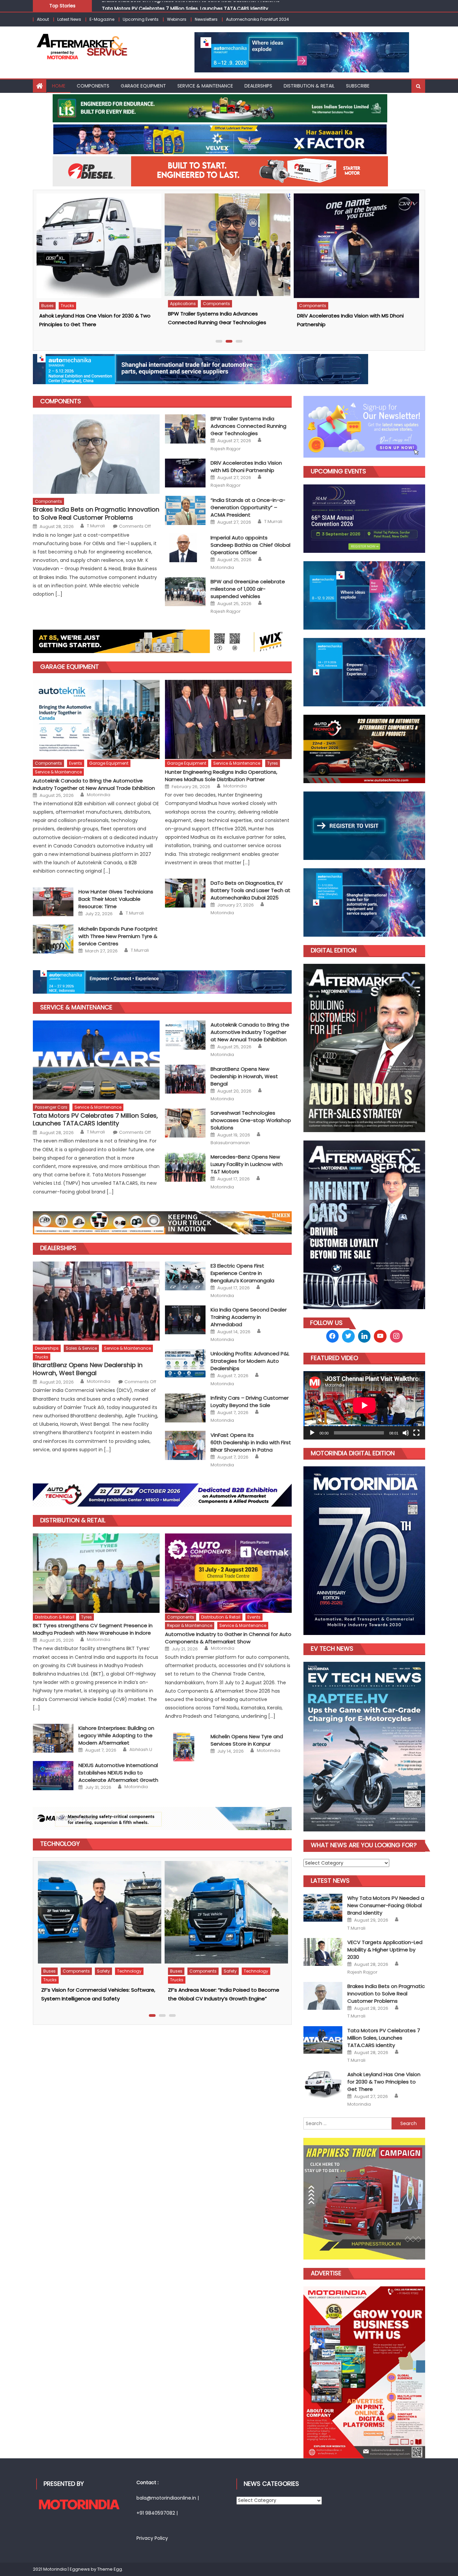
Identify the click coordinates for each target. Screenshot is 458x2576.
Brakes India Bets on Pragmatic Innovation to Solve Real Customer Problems (96, 513)
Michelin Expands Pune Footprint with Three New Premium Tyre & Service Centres (118, 936)
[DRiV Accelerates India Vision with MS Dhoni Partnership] (98, 246)
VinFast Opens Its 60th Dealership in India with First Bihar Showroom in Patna (251, 1442)
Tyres (273, 763)
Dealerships (58, 1248)
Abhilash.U (141, 1750)
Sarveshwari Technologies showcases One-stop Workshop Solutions (251, 1120)
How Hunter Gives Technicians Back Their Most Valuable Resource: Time (116, 899)
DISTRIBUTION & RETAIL (309, 86)
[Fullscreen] (416, 1433)
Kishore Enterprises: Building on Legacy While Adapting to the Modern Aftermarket (116, 1735)
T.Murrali (96, 526)
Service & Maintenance (58, 772)
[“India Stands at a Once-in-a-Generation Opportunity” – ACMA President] (185, 510)
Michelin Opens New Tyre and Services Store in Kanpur (247, 1740)
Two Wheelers (239, 1971)
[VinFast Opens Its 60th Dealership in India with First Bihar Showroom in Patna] (185, 1445)
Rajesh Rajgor (226, 449)
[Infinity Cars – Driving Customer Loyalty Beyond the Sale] (185, 1408)
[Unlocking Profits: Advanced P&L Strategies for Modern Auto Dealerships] (185, 1364)
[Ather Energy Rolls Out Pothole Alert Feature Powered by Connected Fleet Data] (225, 1912)
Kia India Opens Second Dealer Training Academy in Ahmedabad (249, 1317)
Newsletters (206, 19)
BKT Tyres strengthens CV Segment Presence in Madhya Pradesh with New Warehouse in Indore (93, 1629)
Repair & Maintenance (190, 1625)
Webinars (177, 19)
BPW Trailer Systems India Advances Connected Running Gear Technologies (248, 426)
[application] (364, 1405)
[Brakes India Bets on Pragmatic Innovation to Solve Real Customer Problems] (96, 454)
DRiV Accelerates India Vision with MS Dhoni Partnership (246, 466)
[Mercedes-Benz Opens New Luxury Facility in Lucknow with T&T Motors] (185, 1167)
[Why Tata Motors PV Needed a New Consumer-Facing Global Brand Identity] (226, 246)
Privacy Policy (152, 2538)
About (43, 19)
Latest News (69, 19)
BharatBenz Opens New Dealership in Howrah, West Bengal (244, 1076)
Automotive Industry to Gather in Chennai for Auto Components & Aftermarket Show (228, 1638)
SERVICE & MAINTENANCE (205, 86)
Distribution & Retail (73, 1520)
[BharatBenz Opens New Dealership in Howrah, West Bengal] (185, 1079)
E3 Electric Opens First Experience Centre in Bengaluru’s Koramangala (242, 1273)
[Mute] (406, 1433)
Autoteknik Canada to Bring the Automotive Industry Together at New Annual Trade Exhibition (94, 784)
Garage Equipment (70, 667)
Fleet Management (61, 1964)
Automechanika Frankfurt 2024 (257, 19)
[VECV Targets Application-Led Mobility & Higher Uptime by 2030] (355, 245)
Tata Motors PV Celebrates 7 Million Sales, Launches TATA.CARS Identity (95, 1120)
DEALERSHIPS (258, 86)
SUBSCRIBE (358, 86)
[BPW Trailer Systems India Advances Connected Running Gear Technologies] (185, 429)
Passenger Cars (211, 306)
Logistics (123, 1964)
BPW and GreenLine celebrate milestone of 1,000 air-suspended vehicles (248, 589)
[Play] (312, 1433)
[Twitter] (348, 1336)
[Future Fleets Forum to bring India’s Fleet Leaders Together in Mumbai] (98, 1909)
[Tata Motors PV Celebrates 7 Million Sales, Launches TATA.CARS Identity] (96, 1060)
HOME (59, 86)
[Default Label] (380, 1336)
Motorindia (222, 568)
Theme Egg (110, 2569)
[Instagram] (364, 1336)
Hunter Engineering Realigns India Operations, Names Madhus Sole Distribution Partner (221, 776)
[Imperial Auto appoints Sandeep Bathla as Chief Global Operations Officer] (185, 548)
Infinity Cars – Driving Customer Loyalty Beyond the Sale (250, 1401)
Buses (304, 304)
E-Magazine (102, 19)
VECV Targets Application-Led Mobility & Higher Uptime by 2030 (385, 1950)
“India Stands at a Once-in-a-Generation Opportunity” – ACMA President (248, 507)
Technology (54, 1972)
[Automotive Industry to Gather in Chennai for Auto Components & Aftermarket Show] (228, 1573)
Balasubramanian (230, 1143)
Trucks (324, 304)
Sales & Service (81, 1348)
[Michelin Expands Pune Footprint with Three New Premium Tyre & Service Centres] (53, 939)
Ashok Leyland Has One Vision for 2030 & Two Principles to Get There (182, 5)
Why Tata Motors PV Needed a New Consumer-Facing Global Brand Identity (386, 1905)
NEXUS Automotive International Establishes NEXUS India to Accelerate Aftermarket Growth (118, 1773)
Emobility (178, 306)
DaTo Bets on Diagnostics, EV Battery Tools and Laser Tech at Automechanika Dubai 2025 (250, 890)
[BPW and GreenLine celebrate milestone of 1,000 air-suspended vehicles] (185, 592)
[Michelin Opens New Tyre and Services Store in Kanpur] (185, 1747)
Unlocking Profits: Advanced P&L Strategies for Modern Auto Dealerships (250, 1361)
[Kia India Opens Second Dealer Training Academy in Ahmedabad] (185, 1320)
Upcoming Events (141, 19)
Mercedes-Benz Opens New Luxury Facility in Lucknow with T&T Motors (247, 1164)
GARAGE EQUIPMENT (143, 86)
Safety (146, 1964)
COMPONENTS (61, 401)
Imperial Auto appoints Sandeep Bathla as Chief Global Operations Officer (250, 545)
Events (76, 763)
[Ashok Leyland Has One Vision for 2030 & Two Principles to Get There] (323, 2084)
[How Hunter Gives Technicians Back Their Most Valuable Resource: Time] (53, 902)
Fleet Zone (97, 1964)
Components (93, 86)
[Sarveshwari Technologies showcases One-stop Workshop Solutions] (185, 1123)
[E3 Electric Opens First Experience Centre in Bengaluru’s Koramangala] (185, 1276)
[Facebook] (333, 1336)
